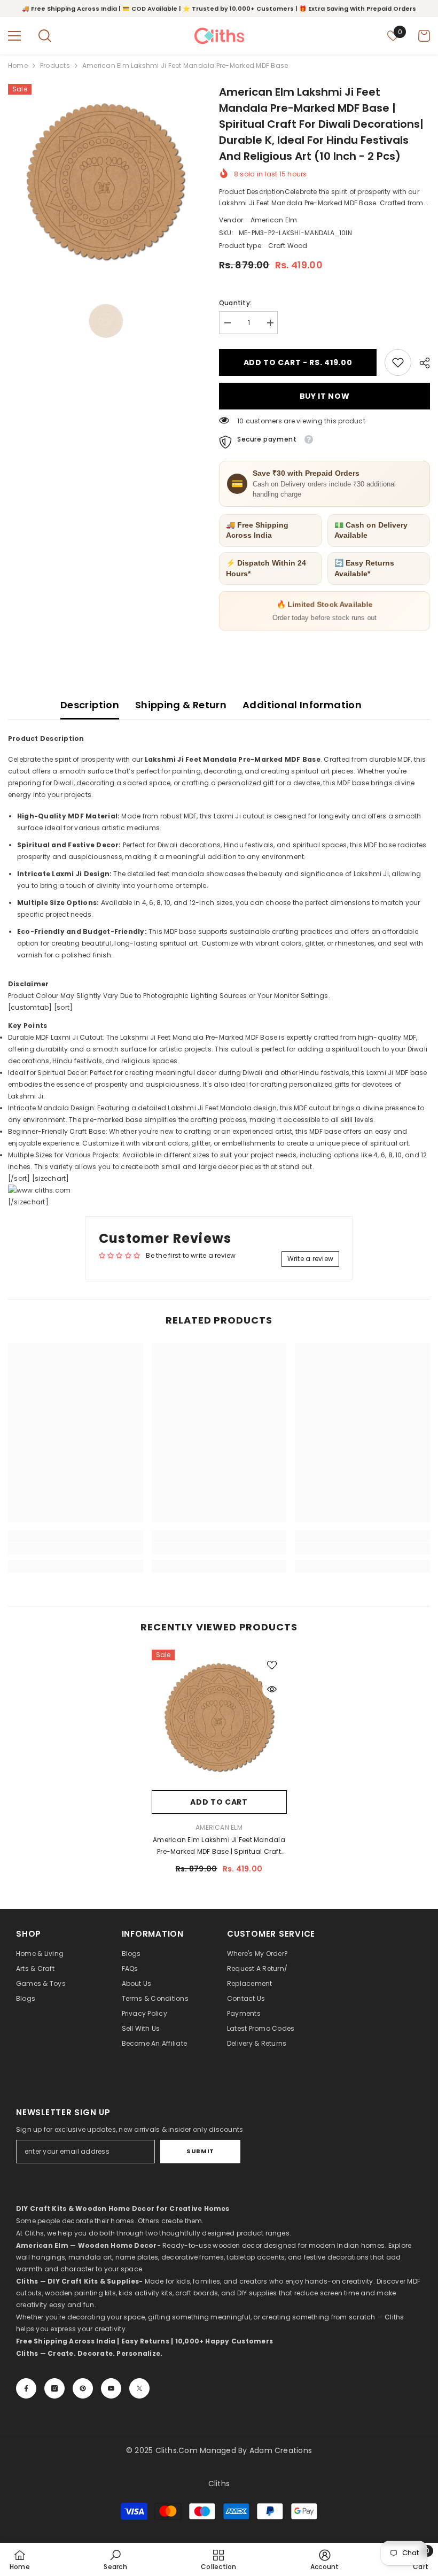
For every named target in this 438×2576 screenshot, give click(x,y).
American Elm (274, 220)
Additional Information (302, 705)
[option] (105, 181)
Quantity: (235, 303)
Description (90, 705)
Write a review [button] (310, 1259)
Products (55, 65)
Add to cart (219, 1802)
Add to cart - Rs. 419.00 (295, 362)
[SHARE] (421, 363)
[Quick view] (272, 1689)
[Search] (45, 36)
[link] (398, 362)
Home (18, 65)
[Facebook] (26, 2388)
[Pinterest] (83, 2388)
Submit (200, 2151)
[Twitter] (139, 2388)
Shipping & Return (181, 705)
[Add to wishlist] (272, 1665)
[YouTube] (111, 2388)
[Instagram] (54, 2388)
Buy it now (325, 396)
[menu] (14, 36)
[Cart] (424, 36)
